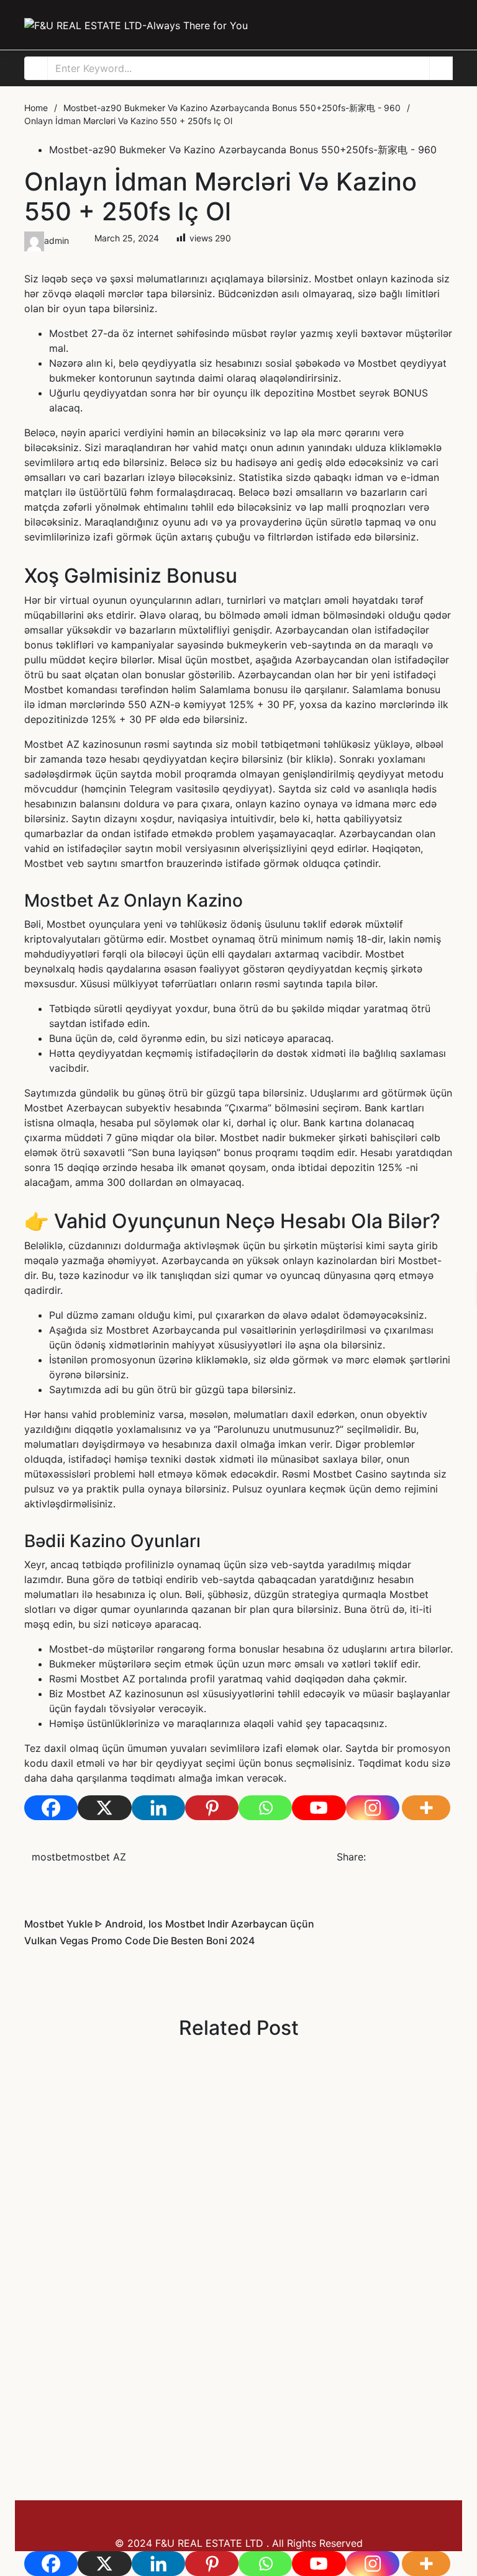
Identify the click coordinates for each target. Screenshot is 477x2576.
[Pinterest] (212, 1808)
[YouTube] (419, 2508)
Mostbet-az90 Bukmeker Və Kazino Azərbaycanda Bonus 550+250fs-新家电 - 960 (243, 150)
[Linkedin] (158, 1808)
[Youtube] (319, 1808)
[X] (104, 1808)
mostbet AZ (98, 1857)
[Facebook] (51, 1808)
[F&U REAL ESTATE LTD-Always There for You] (136, 25)
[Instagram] (373, 1808)
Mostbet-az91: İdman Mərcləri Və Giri (147, 2360)
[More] (426, 1808)
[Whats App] (449, 1857)
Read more (50, 2179)
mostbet (230, 660)
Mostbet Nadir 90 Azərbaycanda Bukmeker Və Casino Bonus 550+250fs (229, 2221)
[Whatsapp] (265, 1808)
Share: (351, 1857)
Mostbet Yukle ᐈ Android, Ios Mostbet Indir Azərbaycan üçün (230, 2082)
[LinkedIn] (416, 1857)
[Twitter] (399, 1857)
